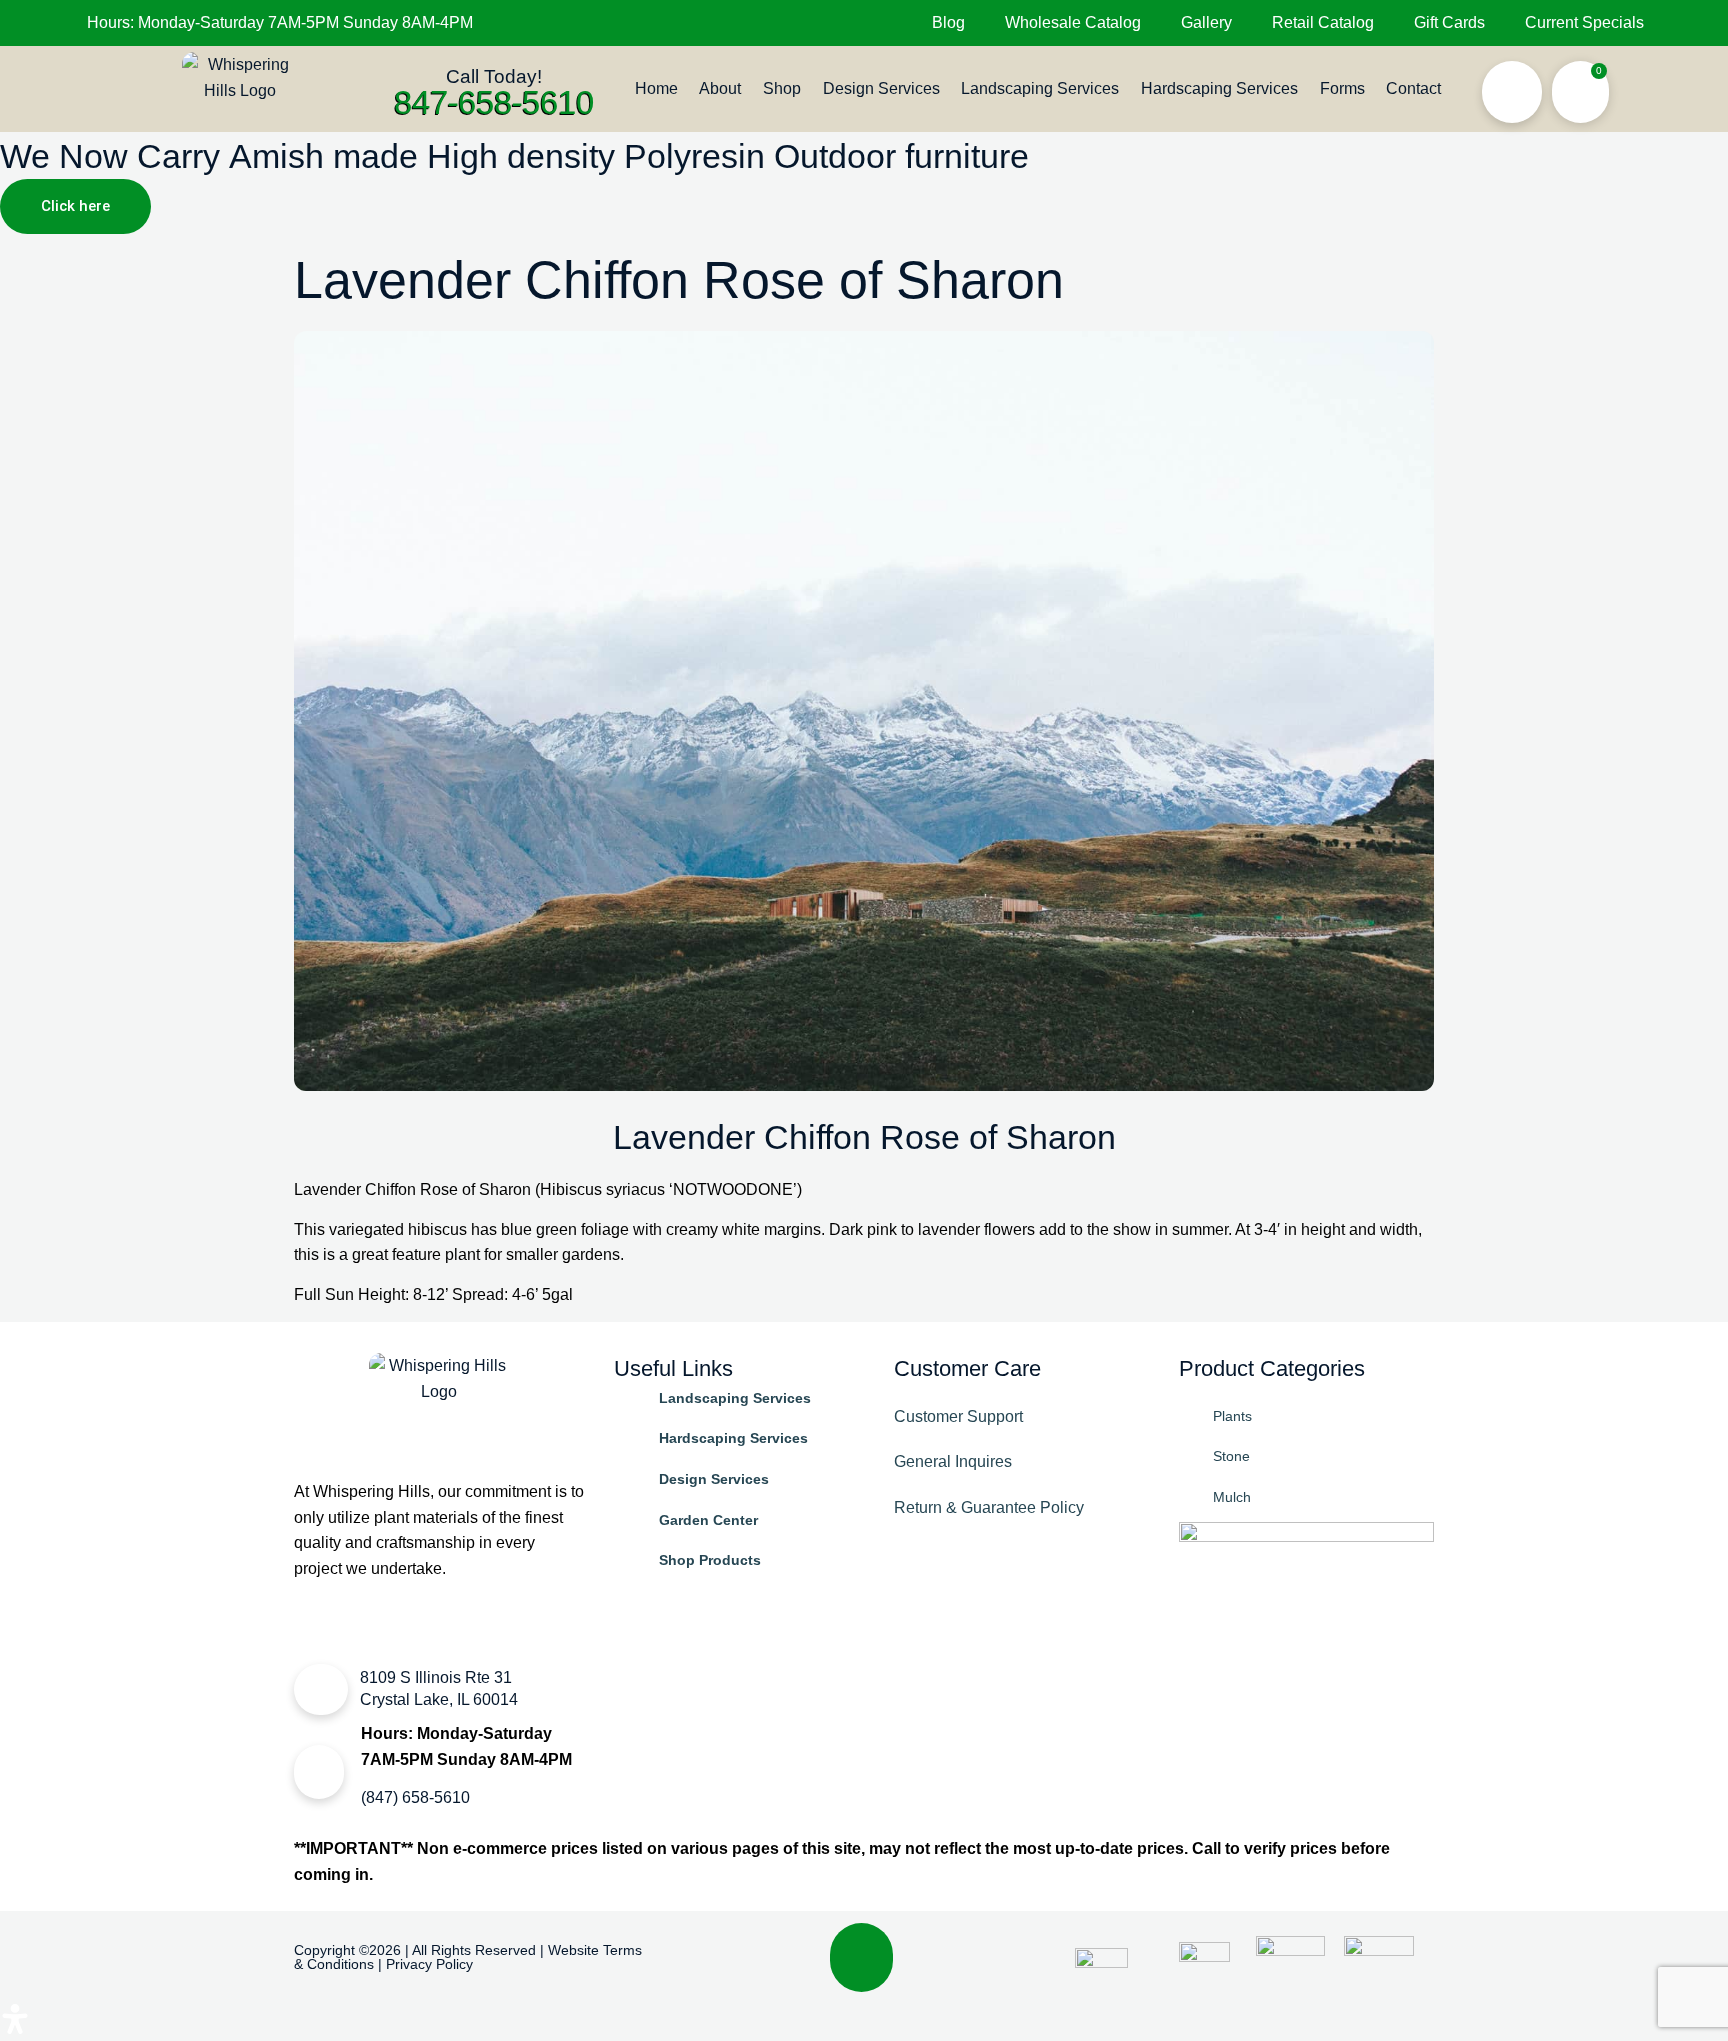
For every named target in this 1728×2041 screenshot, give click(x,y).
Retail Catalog (1323, 22)
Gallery (1206, 22)
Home (656, 88)
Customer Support (958, 1416)
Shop (782, 88)
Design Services (881, 88)
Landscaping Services (1040, 88)
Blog (948, 22)
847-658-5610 (494, 101)
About (720, 88)
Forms (1342, 88)
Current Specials (1584, 22)
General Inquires (953, 1461)
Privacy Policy (429, 1964)
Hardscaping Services (1219, 88)
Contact (1413, 88)
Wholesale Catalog (1073, 22)
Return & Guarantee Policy (989, 1507)
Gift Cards (1449, 22)
